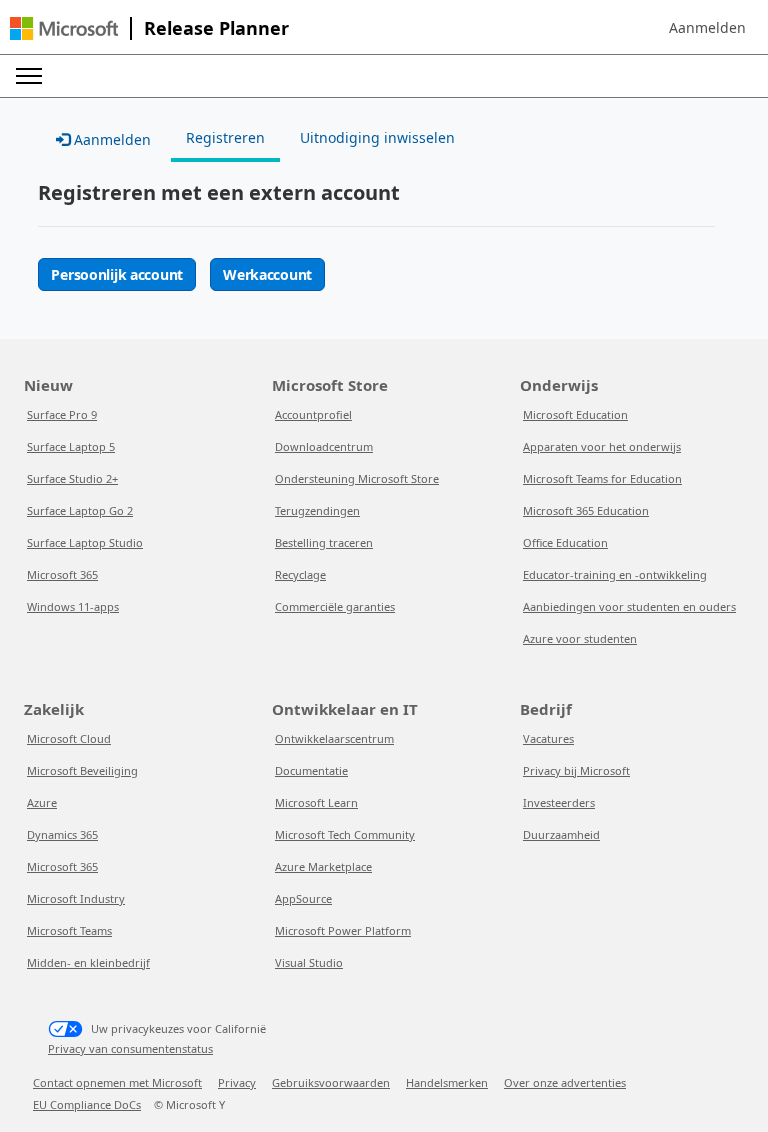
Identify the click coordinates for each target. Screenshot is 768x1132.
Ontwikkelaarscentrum (334, 738)
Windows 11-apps (73, 606)
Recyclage (300, 574)
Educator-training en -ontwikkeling (615, 574)
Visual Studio (309, 962)
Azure (42, 802)
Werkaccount (267, 274)
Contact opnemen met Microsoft (117, 1082)
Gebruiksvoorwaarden (331, 1082)
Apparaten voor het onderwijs (602, 446)
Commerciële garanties (335, 606)
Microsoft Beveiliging (82, 770)
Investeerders (559, 802)
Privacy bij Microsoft (576, 770)
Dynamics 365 (62, 834)
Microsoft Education (575, 414)
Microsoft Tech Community (345, 834)
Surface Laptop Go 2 (80, 510)
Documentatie (311, 770)
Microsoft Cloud (69, 738)
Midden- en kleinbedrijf (88, 962)
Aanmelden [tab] (110, 139)
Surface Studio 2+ (72, 478)
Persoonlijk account (117, 274)
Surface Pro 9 (62, 414)
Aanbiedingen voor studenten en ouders (629, 606)
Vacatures (548, 738)
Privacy (237, 1082)
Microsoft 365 (62, 574)
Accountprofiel (313, 414)
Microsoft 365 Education (586, 510)
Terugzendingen (317, 510)
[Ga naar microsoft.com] (64, 28)
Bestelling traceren (324, 542)
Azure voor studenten (580, 638)
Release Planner (216, 28)
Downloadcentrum (324, 446)
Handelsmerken (447, 1082)
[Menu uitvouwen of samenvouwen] (29, 76)
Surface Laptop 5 (71, 446)
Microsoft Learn (316, 802)
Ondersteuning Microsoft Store (357, 478)
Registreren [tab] (225, 137)
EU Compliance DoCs (87, 1104)
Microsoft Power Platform (343, 930)
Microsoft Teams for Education (602, 478)
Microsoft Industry (76, 898)
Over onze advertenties (565, 1082)
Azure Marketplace (323, 866)
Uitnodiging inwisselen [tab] (377, 137)
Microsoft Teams (69, 930)
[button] (707, 28)
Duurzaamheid (561, 834)
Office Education (565, 542)
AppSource (303, 898)
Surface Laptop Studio (85, 542)
